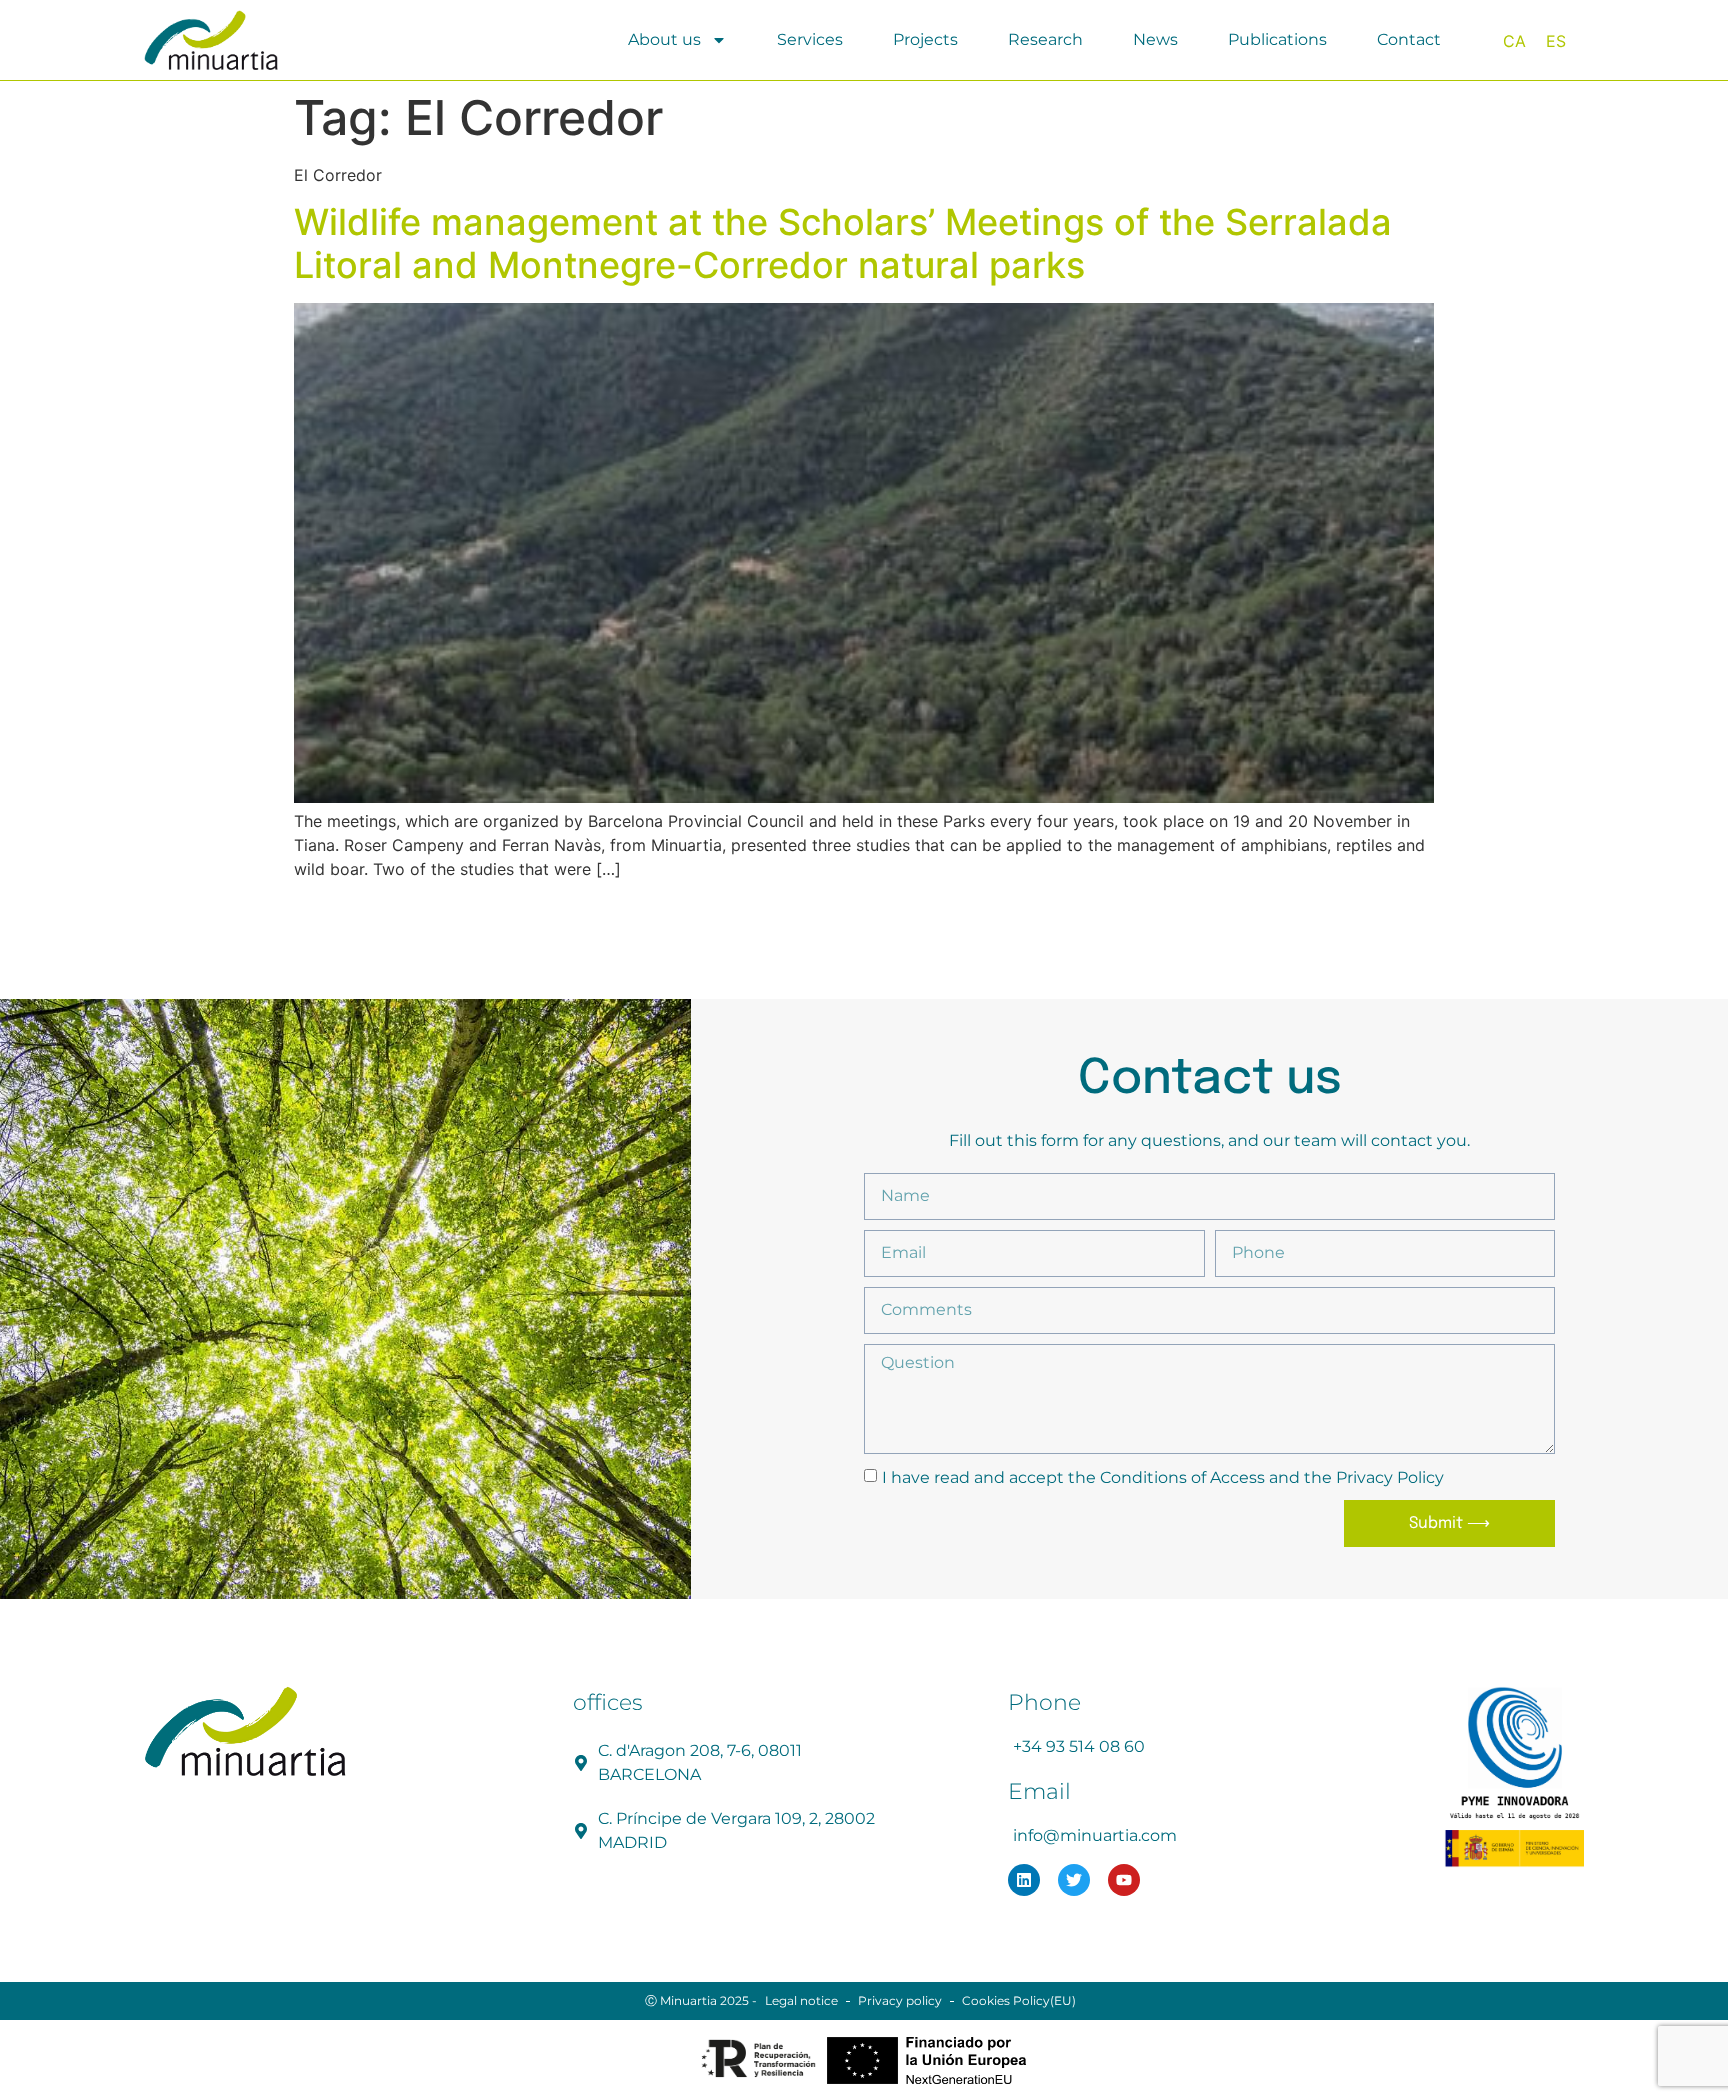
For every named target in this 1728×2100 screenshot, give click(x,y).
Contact (1409, 40)
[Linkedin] (1024, 1880)
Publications (1277, 40)
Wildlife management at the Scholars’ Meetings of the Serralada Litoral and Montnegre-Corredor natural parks (843, 243)
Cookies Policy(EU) (1019, 2000)
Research (1045, 40)
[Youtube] (1124, 1880)
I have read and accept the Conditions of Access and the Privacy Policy (1163, 1476)
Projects (925, 40)
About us (664, 40)
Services (810, 40)
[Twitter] (1074, 1880)
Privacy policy (900, 2000)
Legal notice (801, 2000)
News (1155, 40)
